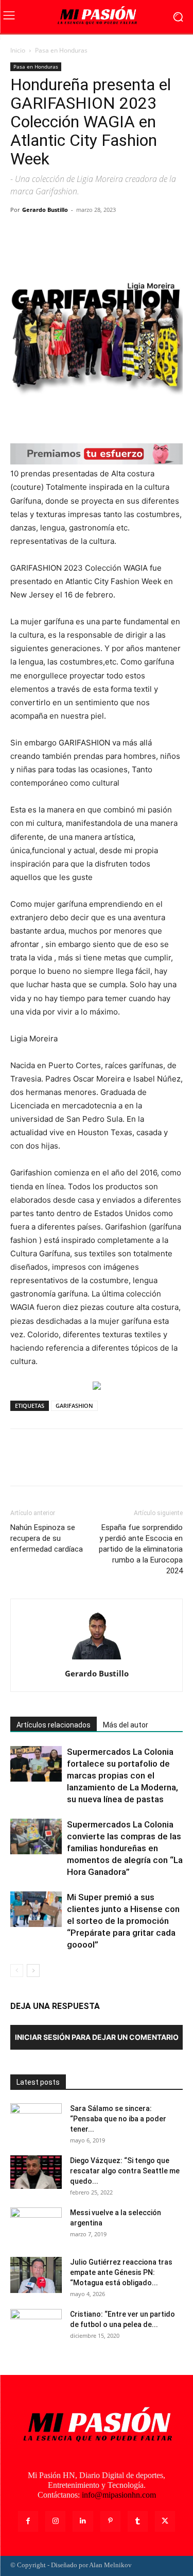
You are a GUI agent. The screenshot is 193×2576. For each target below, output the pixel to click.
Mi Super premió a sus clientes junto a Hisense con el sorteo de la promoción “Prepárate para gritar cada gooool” (123, 1921)
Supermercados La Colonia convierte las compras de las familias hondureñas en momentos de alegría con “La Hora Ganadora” (125, 1848)
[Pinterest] (68, 233)
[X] (44, 233)
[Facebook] (21, 233)
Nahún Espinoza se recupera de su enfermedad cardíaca (47, 1538)
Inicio (18, 50)
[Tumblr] (138, 2521)
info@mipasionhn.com (119, 2495)
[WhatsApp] (92, 233)
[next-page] (33, 1971)
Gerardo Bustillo (45, 210)
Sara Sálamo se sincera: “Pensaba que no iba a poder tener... (118, 2119)
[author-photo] (97, 1659)
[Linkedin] (83, 2521)
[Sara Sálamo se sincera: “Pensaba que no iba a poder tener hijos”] (36, 2121)
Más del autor (126, 1725)
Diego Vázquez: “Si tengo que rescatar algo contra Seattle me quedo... (125, 2171)
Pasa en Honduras (61, 50)
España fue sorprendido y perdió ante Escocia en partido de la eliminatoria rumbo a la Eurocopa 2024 (141, 1549)
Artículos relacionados (54, 1725)
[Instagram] (55, 2521)
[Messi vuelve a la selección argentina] (36, 2225)
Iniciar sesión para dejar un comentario (97, 2037)
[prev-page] (17, 1971)
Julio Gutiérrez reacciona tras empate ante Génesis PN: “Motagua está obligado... (121, 2272)
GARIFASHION (74, 1406)
